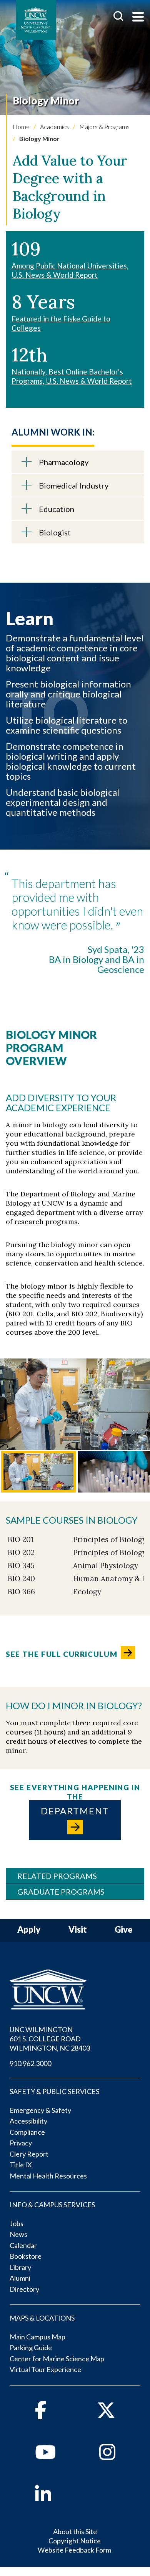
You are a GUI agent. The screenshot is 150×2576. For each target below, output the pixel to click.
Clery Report (29, 2154)
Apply (29, 1930)
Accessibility (28, 2121)
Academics (54, 127)
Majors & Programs (104, 127)
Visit (78, 1930)
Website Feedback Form (74, 2550)
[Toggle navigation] (138, 17)
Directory (24, 2289)
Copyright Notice (75, 2541)
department (75, 1811)
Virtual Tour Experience (45, 2369)
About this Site (75, 2531)
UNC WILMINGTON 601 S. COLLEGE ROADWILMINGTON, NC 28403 (50, 2039)
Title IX (21, 2165)
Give (124, 1930)
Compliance (27, 2132)
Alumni (20, 2278)
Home (21, 127)
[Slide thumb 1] (38, 1472)
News (18, 2234)
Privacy (21, 2143)
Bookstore (26, 2256)
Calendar (23, 2245)
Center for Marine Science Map (57, 2359)
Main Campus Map (37, 2337)
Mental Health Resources (48, 2176)
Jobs (17, 2223)
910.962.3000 (30, 2063)
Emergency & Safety (40, 2110)
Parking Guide (31, 2347)
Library (20, 2267)
